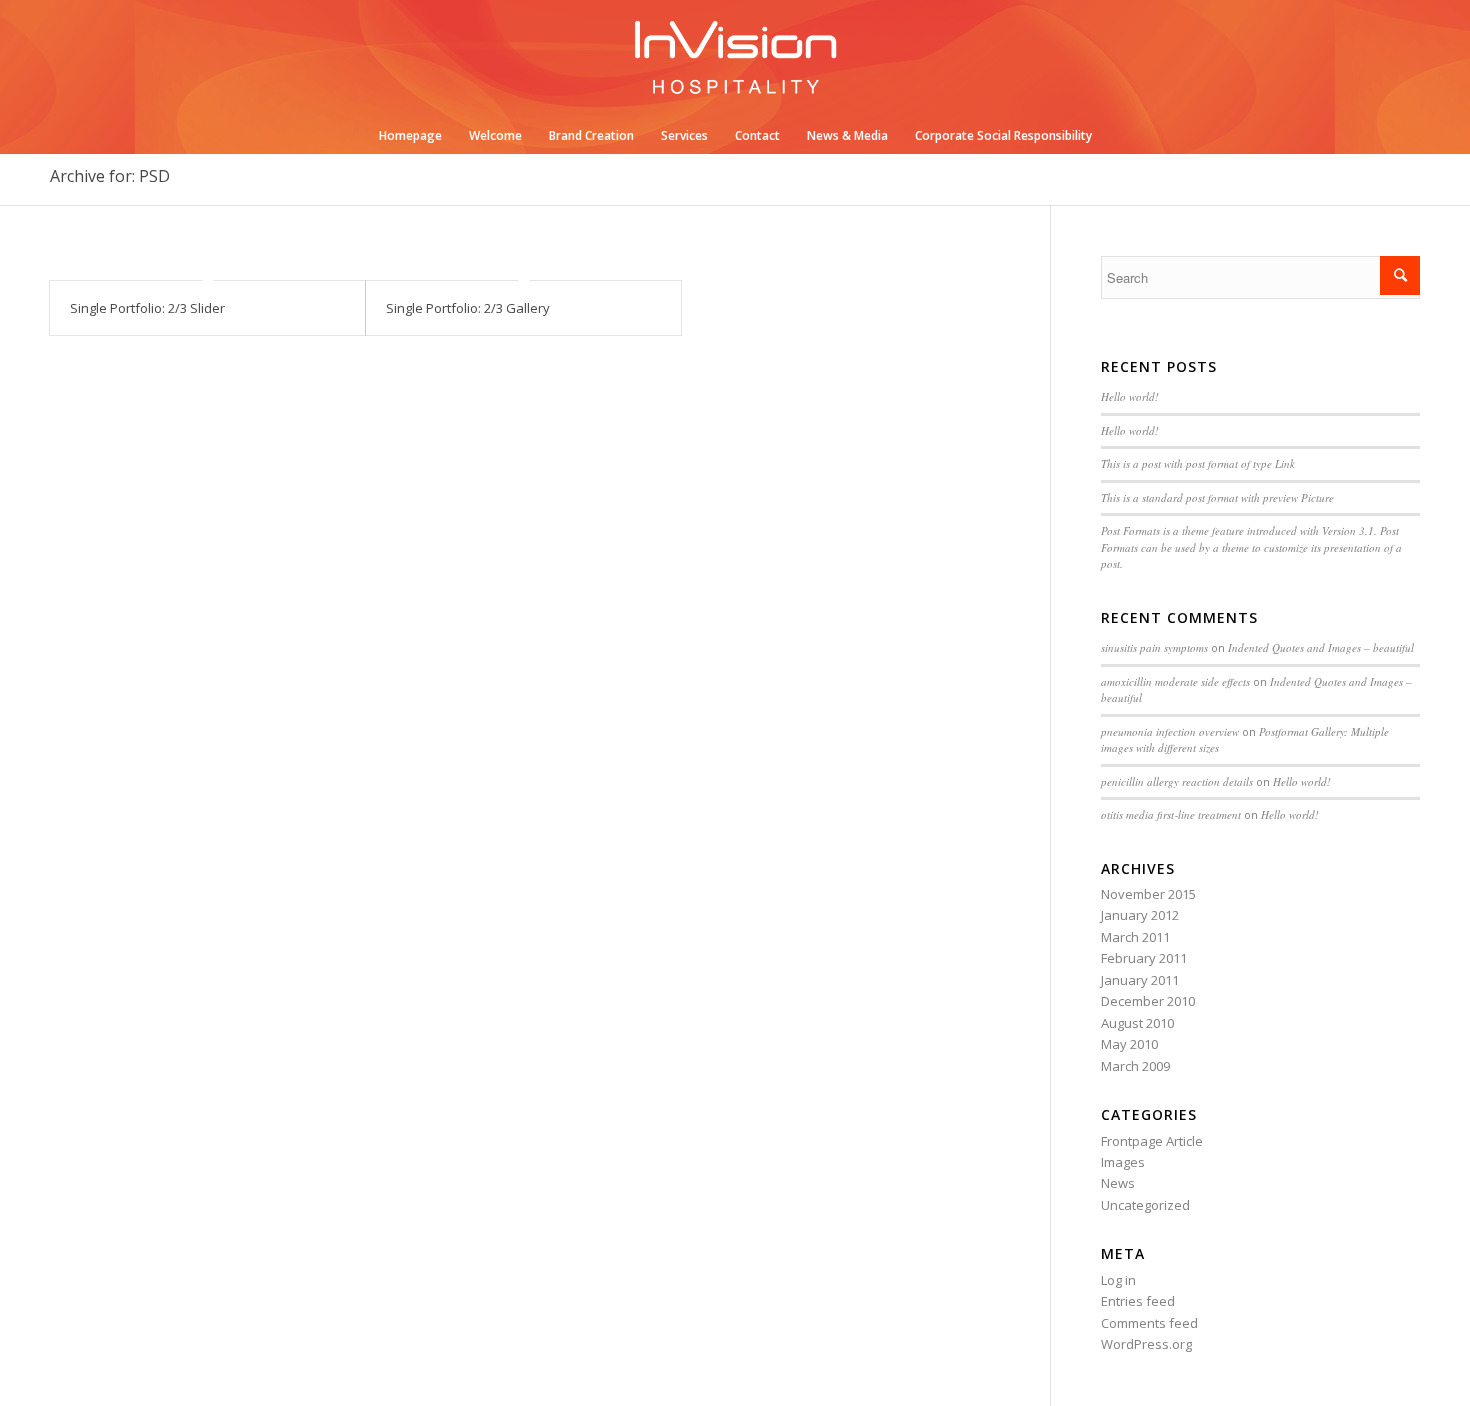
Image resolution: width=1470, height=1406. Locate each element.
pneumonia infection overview (1170, 731)
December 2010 (1148, 1001)
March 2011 (1135, 937)
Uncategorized (1145, 1205)
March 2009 (1135, 1066)
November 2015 (1148, 894)
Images (1123, 1162)
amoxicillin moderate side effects (1175, 681)
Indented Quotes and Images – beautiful (1321, 647)
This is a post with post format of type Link (1198, 463)
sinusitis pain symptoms (1154, 647)
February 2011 (1144, 958)
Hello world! (1130, 396)
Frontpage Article (1152, 1141)
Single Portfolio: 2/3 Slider (147, 308)
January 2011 (1140, 980)
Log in (1118, 1280)
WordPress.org (1146, 1344)
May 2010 (1129, 1044)
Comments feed (1149, 1323)
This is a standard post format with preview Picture (1217, 497)
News (1118, 1183)
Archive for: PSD (110, 176)
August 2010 (1137, 1023)
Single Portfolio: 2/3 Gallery (468, 308)
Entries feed (1138, 1301)
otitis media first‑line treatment (1171, 814)
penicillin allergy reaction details (1177, 781)
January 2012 (1140, 915)
